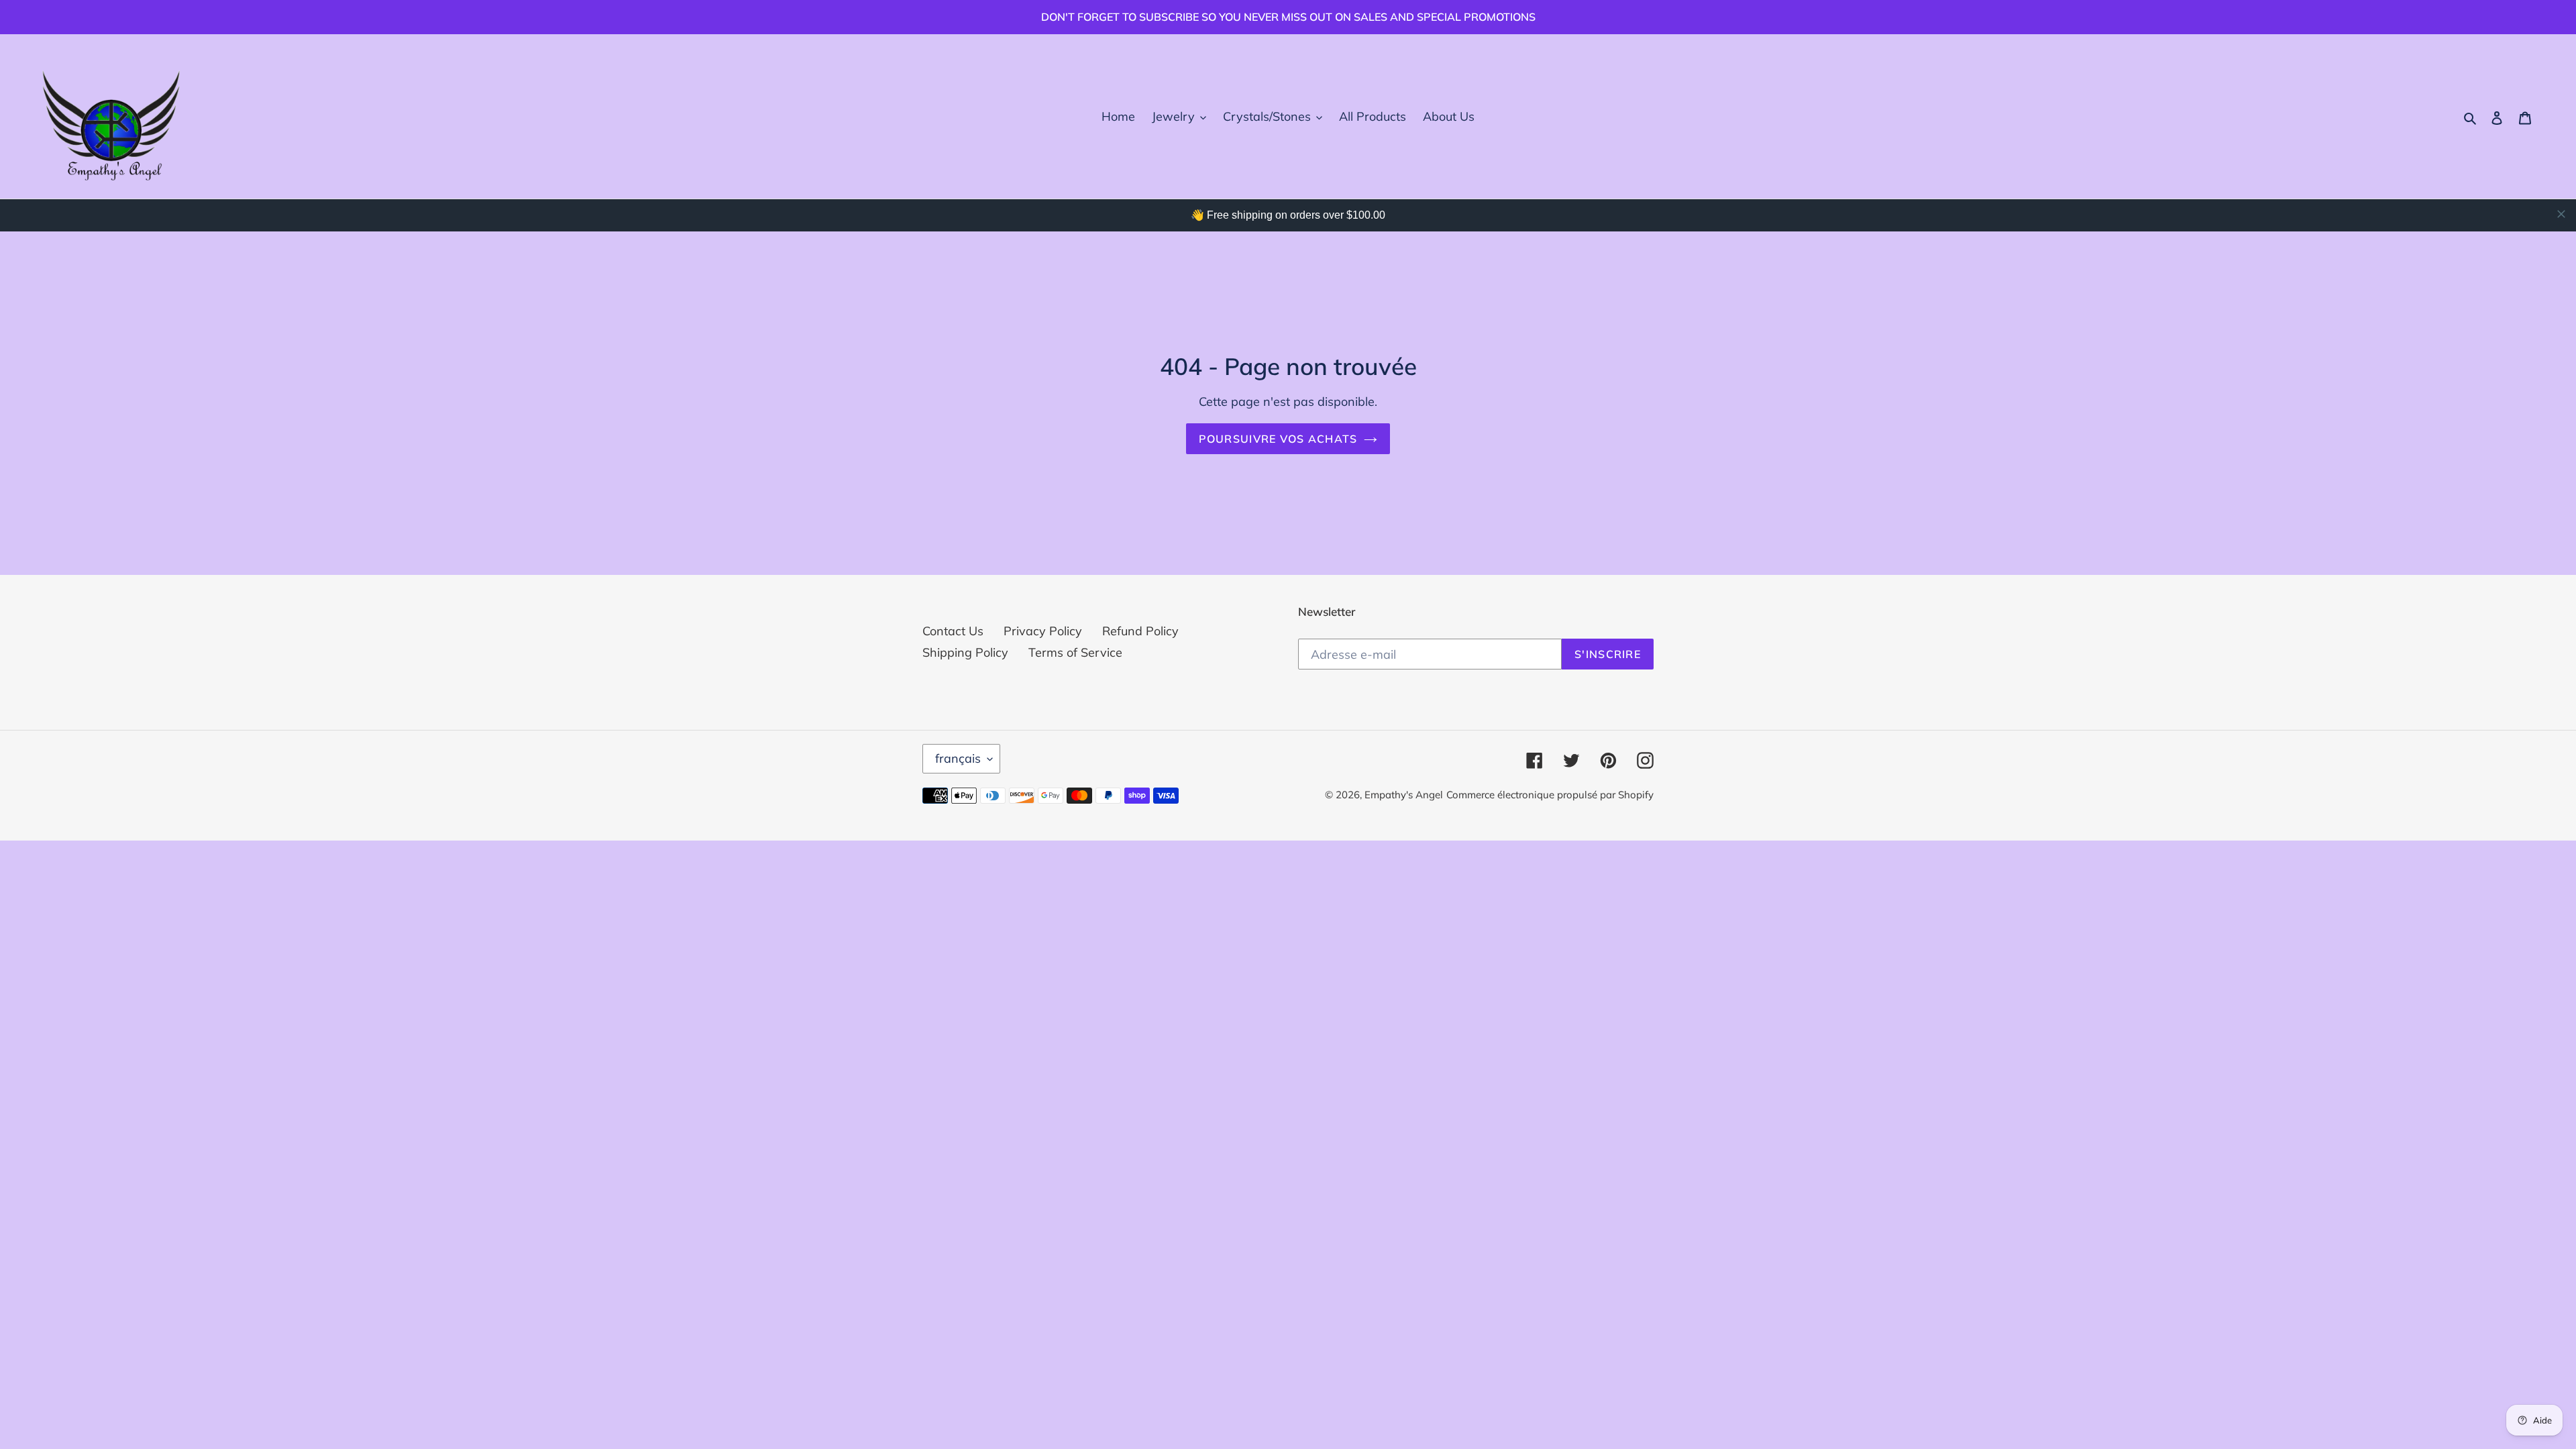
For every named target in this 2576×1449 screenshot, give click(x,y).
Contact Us (953, 631)
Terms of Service (1075, 652)
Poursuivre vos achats (1278, 439)
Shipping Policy (965, 652)
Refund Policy (1140, 631)
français (958, 758)
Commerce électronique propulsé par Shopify (1550, 795)
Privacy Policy (1043, 631)
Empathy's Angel (1404, 795)
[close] (2561, 214)
